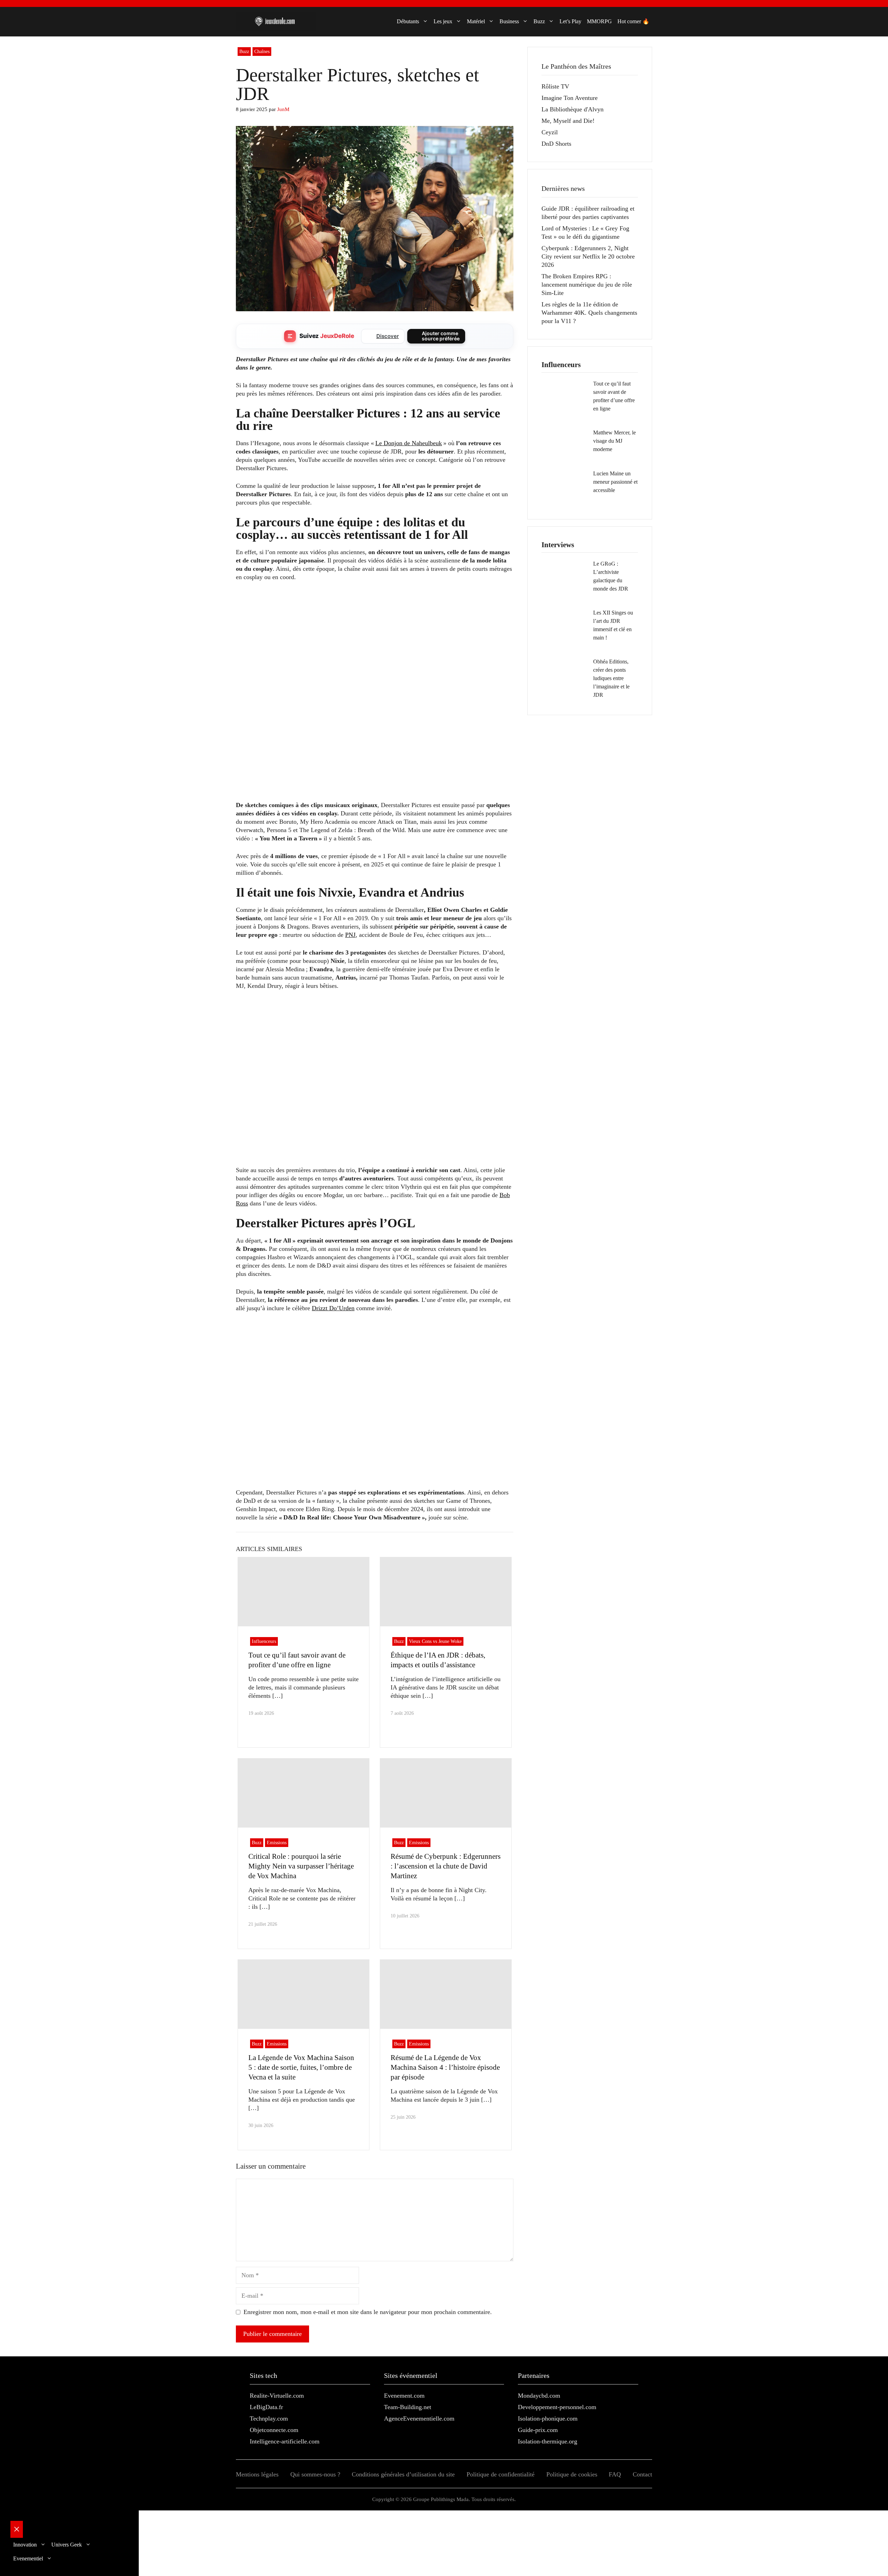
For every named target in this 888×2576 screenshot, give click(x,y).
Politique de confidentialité (501, 2474)
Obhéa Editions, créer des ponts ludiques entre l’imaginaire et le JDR (611, 678)
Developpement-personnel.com (557, 2407)
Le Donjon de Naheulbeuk (409, 443)
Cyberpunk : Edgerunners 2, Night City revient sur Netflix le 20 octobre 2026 (588, 256)
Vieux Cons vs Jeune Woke (435, 1641)
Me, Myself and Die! (568, 121)
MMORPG (599, 21)
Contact (642, 2474)
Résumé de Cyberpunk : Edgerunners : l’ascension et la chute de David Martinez (446, 1866)
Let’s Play (570, 21)
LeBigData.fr (266, 2407)
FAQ (615, 2474)
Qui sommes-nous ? (315, 2474)
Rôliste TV (555, 86)
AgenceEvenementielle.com (419, 2418)
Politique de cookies (572, 2474)
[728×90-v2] (362, 620)
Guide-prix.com (538, 2430)
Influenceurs (264, 1641)
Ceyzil (550, 132)
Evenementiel (28, 2558)
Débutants (408, 21)
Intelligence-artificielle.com (285, 2441)
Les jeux (443, 21)
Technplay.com (269, 2418)
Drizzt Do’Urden (333, 1308)
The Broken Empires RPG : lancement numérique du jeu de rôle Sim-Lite (587, 285)
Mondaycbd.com (539, 2396)
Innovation (25, 2545)
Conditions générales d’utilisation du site (403, 2474)
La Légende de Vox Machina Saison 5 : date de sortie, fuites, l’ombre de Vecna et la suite (301, 2067)
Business (509, 21)
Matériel (476, 21)
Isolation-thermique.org (548, 2441)
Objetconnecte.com (274, 2430)
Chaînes (262, 52)
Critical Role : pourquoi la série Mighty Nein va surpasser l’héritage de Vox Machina (301, 1866)
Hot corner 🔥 (633, 21)
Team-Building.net (408, 2407)
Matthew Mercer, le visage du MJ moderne (614, 441)
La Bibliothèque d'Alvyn (573, 109)
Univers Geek (67, 2545)
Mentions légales (257, 2474)
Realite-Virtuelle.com (277, 2396)
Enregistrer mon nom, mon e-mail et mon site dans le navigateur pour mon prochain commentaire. (368, 2312)
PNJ (350, 935)
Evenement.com (404, 2396)
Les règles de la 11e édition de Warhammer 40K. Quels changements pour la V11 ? (589, 313)
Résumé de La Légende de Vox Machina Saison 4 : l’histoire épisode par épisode (445, 2067)
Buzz (539, 21)
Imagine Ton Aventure (570, 98)
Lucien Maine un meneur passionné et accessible (615, 482)
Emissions (277, 1843)
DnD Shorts (556, 144)
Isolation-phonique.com (548, 2418)
